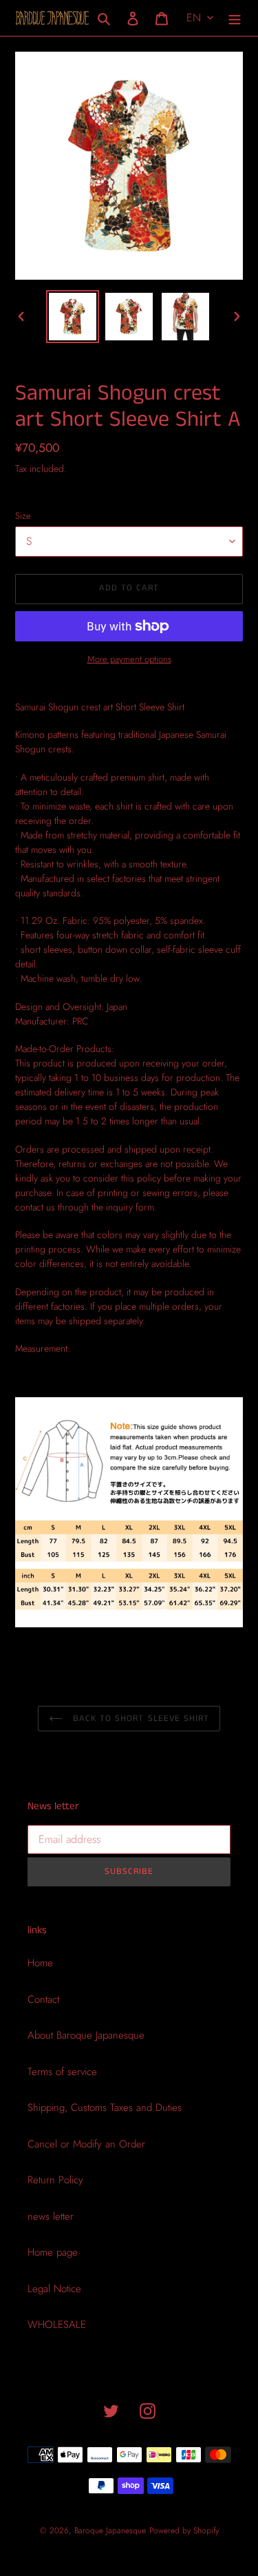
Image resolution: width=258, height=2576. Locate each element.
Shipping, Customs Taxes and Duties (105, 2108)
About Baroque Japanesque (86, 2035)
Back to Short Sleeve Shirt (139, 1719)
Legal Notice (54, 2289)
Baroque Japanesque (110, 2531)
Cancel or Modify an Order (86, 2144)
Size (23, 516)
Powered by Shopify (184, 2531)
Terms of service (62, 2072)
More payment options (129, 659)
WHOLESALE (57, 2325)
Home (40, 1963)
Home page (53, 2252)
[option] (73, 317)
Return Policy (55, 2180)
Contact (43, 1999)
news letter (51, 2216)
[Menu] (235, 18)
